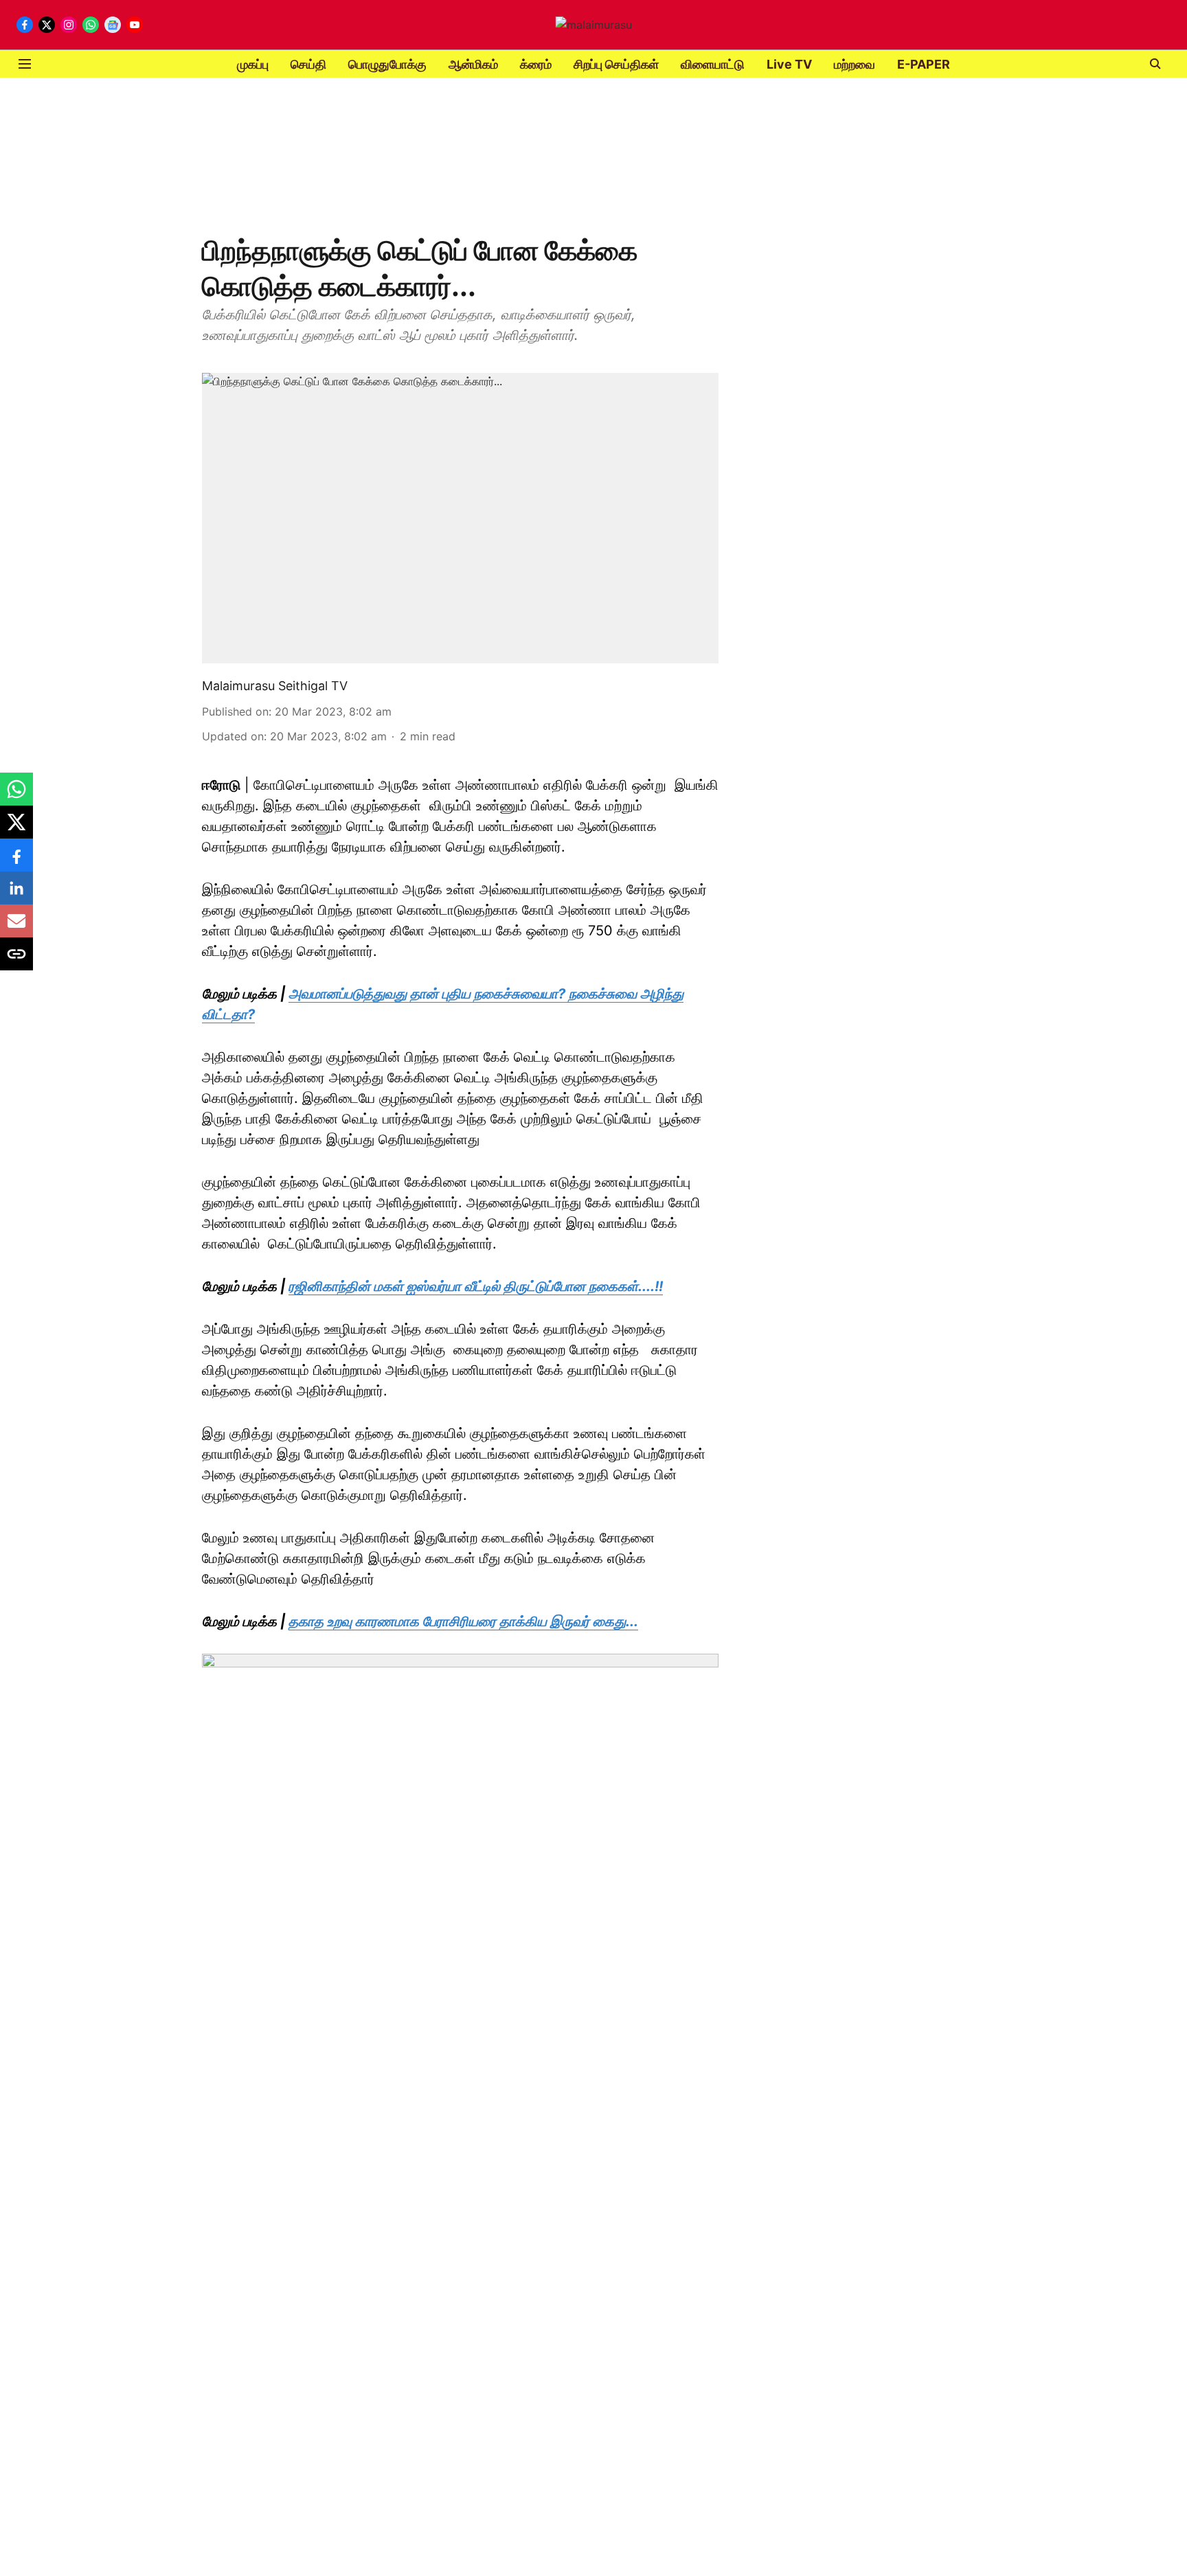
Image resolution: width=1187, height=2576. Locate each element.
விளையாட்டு (713, 64)
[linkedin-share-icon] (16, 895)
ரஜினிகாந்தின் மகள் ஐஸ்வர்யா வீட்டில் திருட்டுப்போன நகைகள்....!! (476, 1286)
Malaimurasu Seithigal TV (275, 686)
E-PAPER (924, 64)
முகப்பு (253, 64)
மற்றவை (855, 64)
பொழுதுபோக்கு (387, 64)
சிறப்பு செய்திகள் (616, 64)
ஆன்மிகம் (473, 64)
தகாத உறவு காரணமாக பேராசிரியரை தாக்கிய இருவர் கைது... (463, 1621)
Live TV (789, 64)
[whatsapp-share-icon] (16, 796)
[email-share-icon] (16, 928)
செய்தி (308, 64)
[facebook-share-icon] (16, 862)
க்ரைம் (536, 64)
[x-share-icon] (16, 829)
